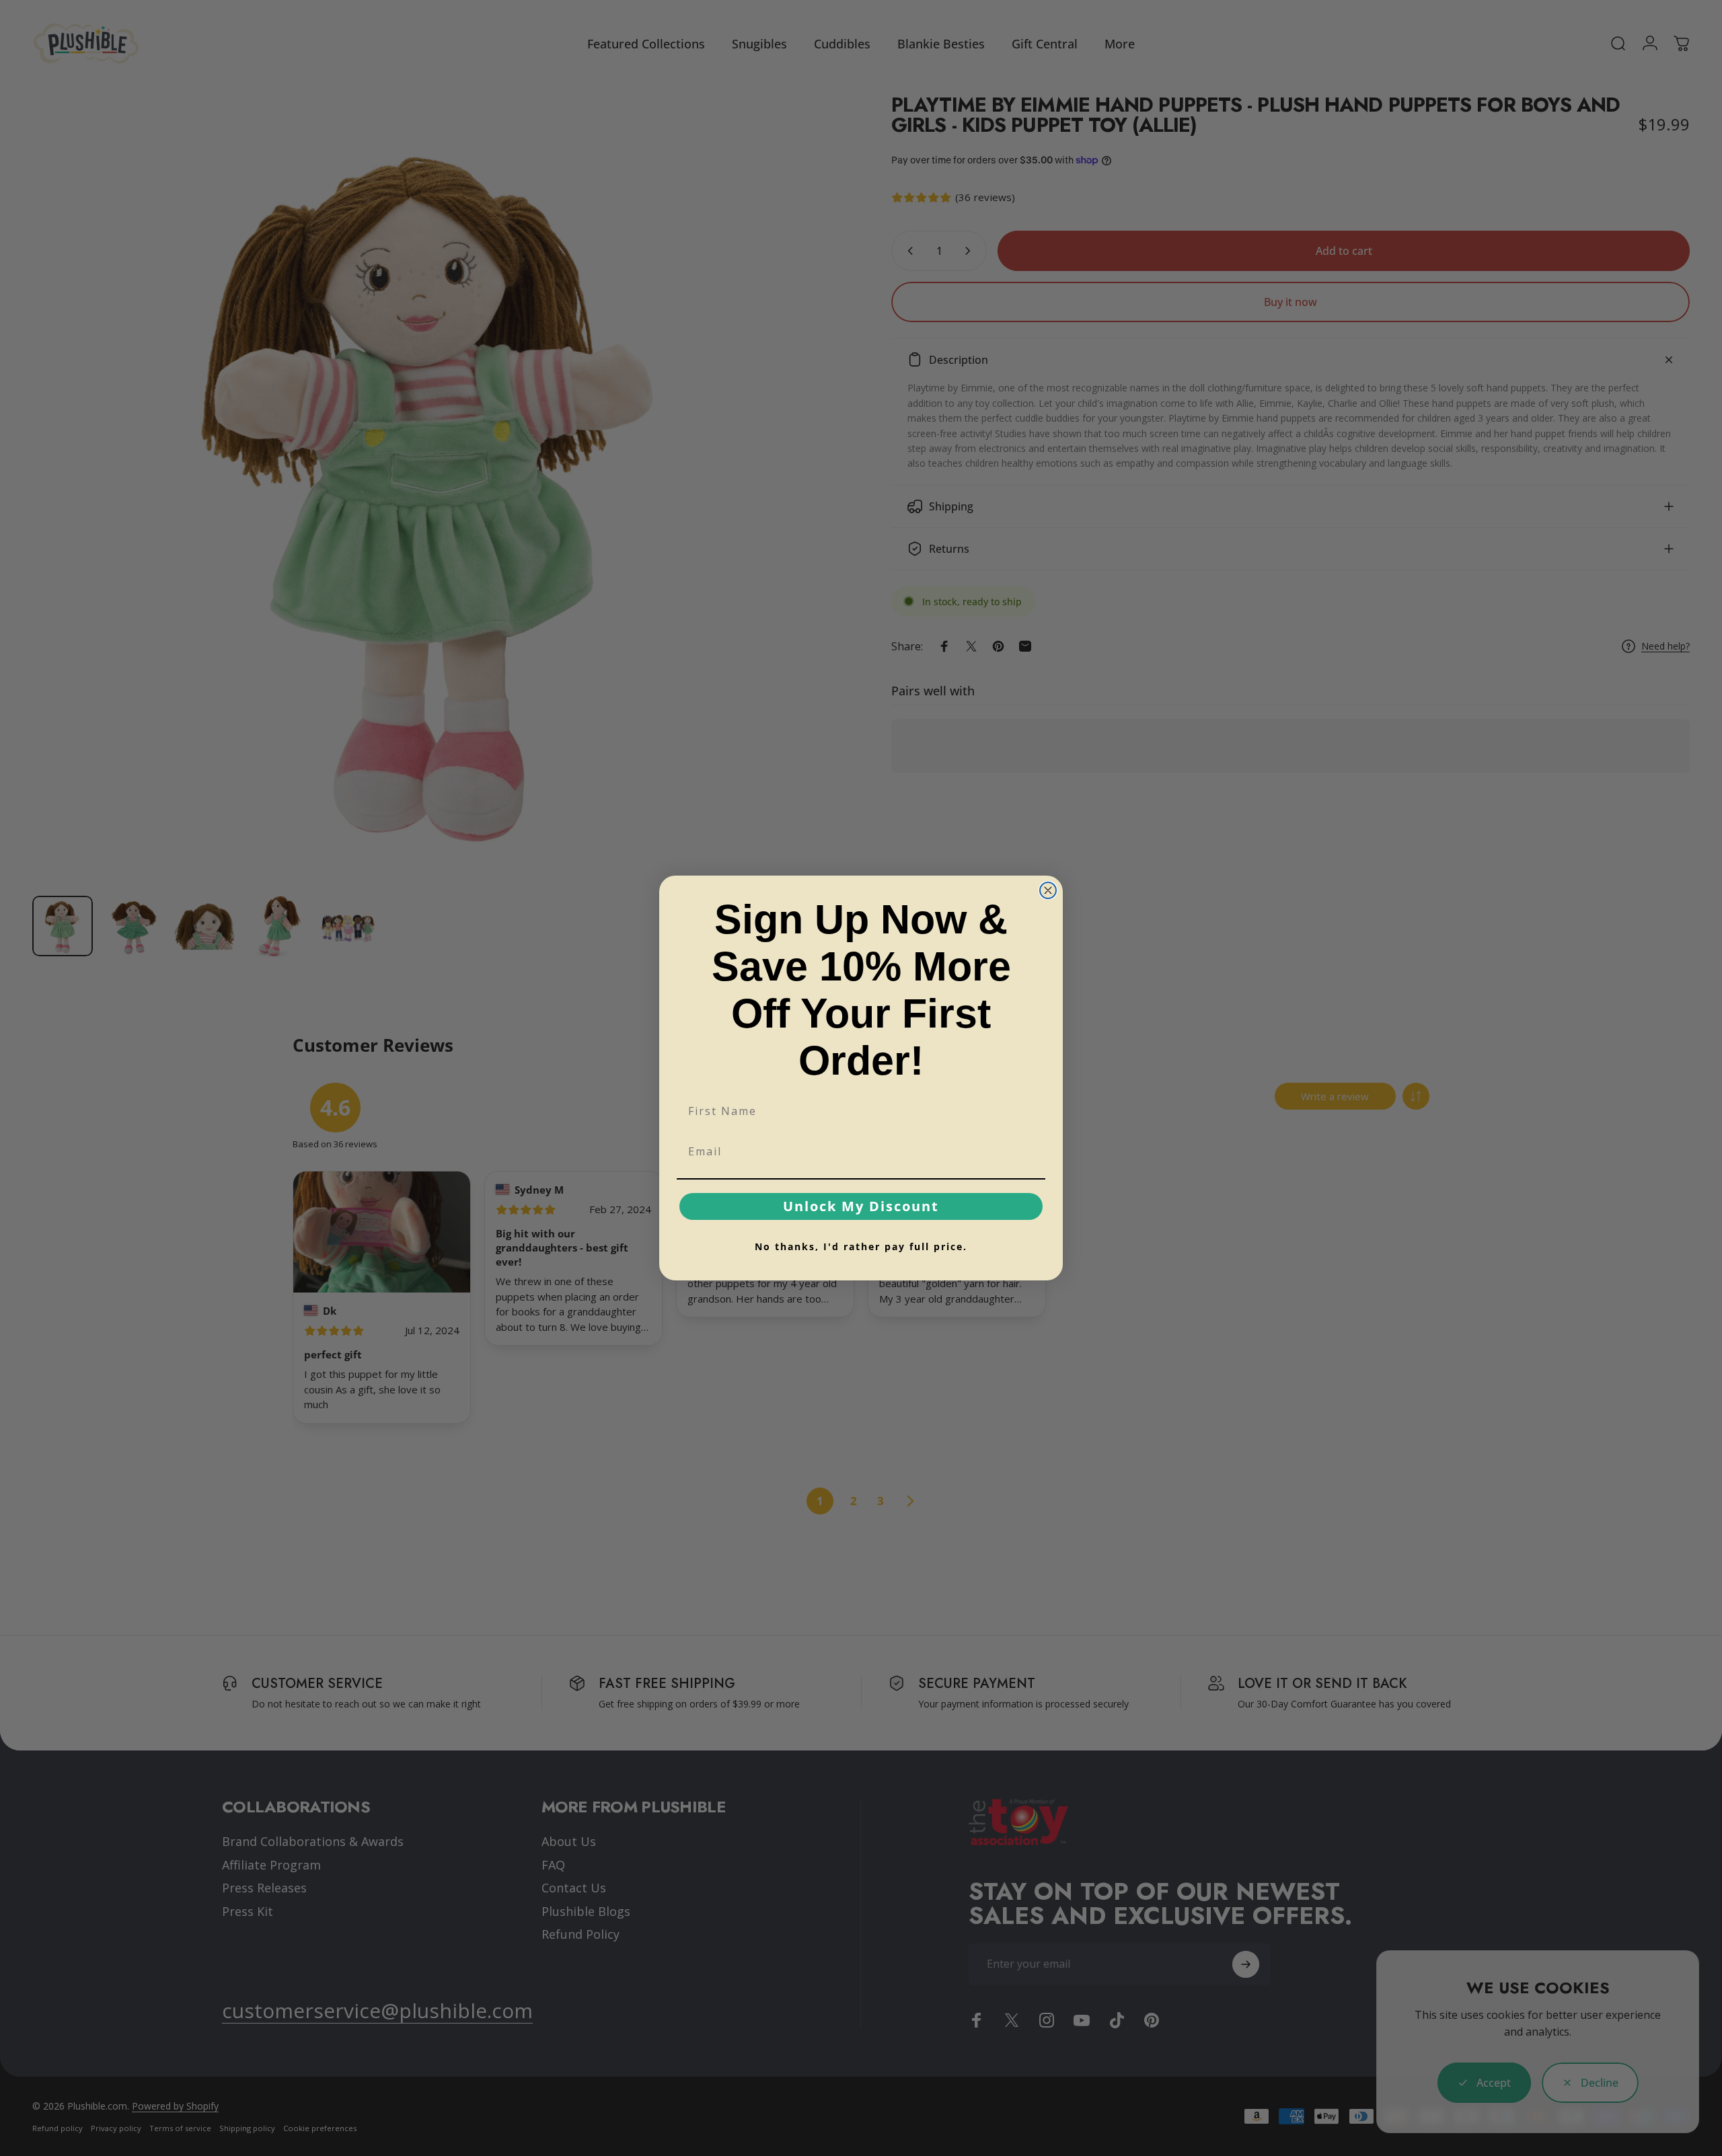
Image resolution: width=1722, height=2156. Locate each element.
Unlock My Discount (861, 1206)
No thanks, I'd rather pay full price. (861, 1246)
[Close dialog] (1048, 890)
